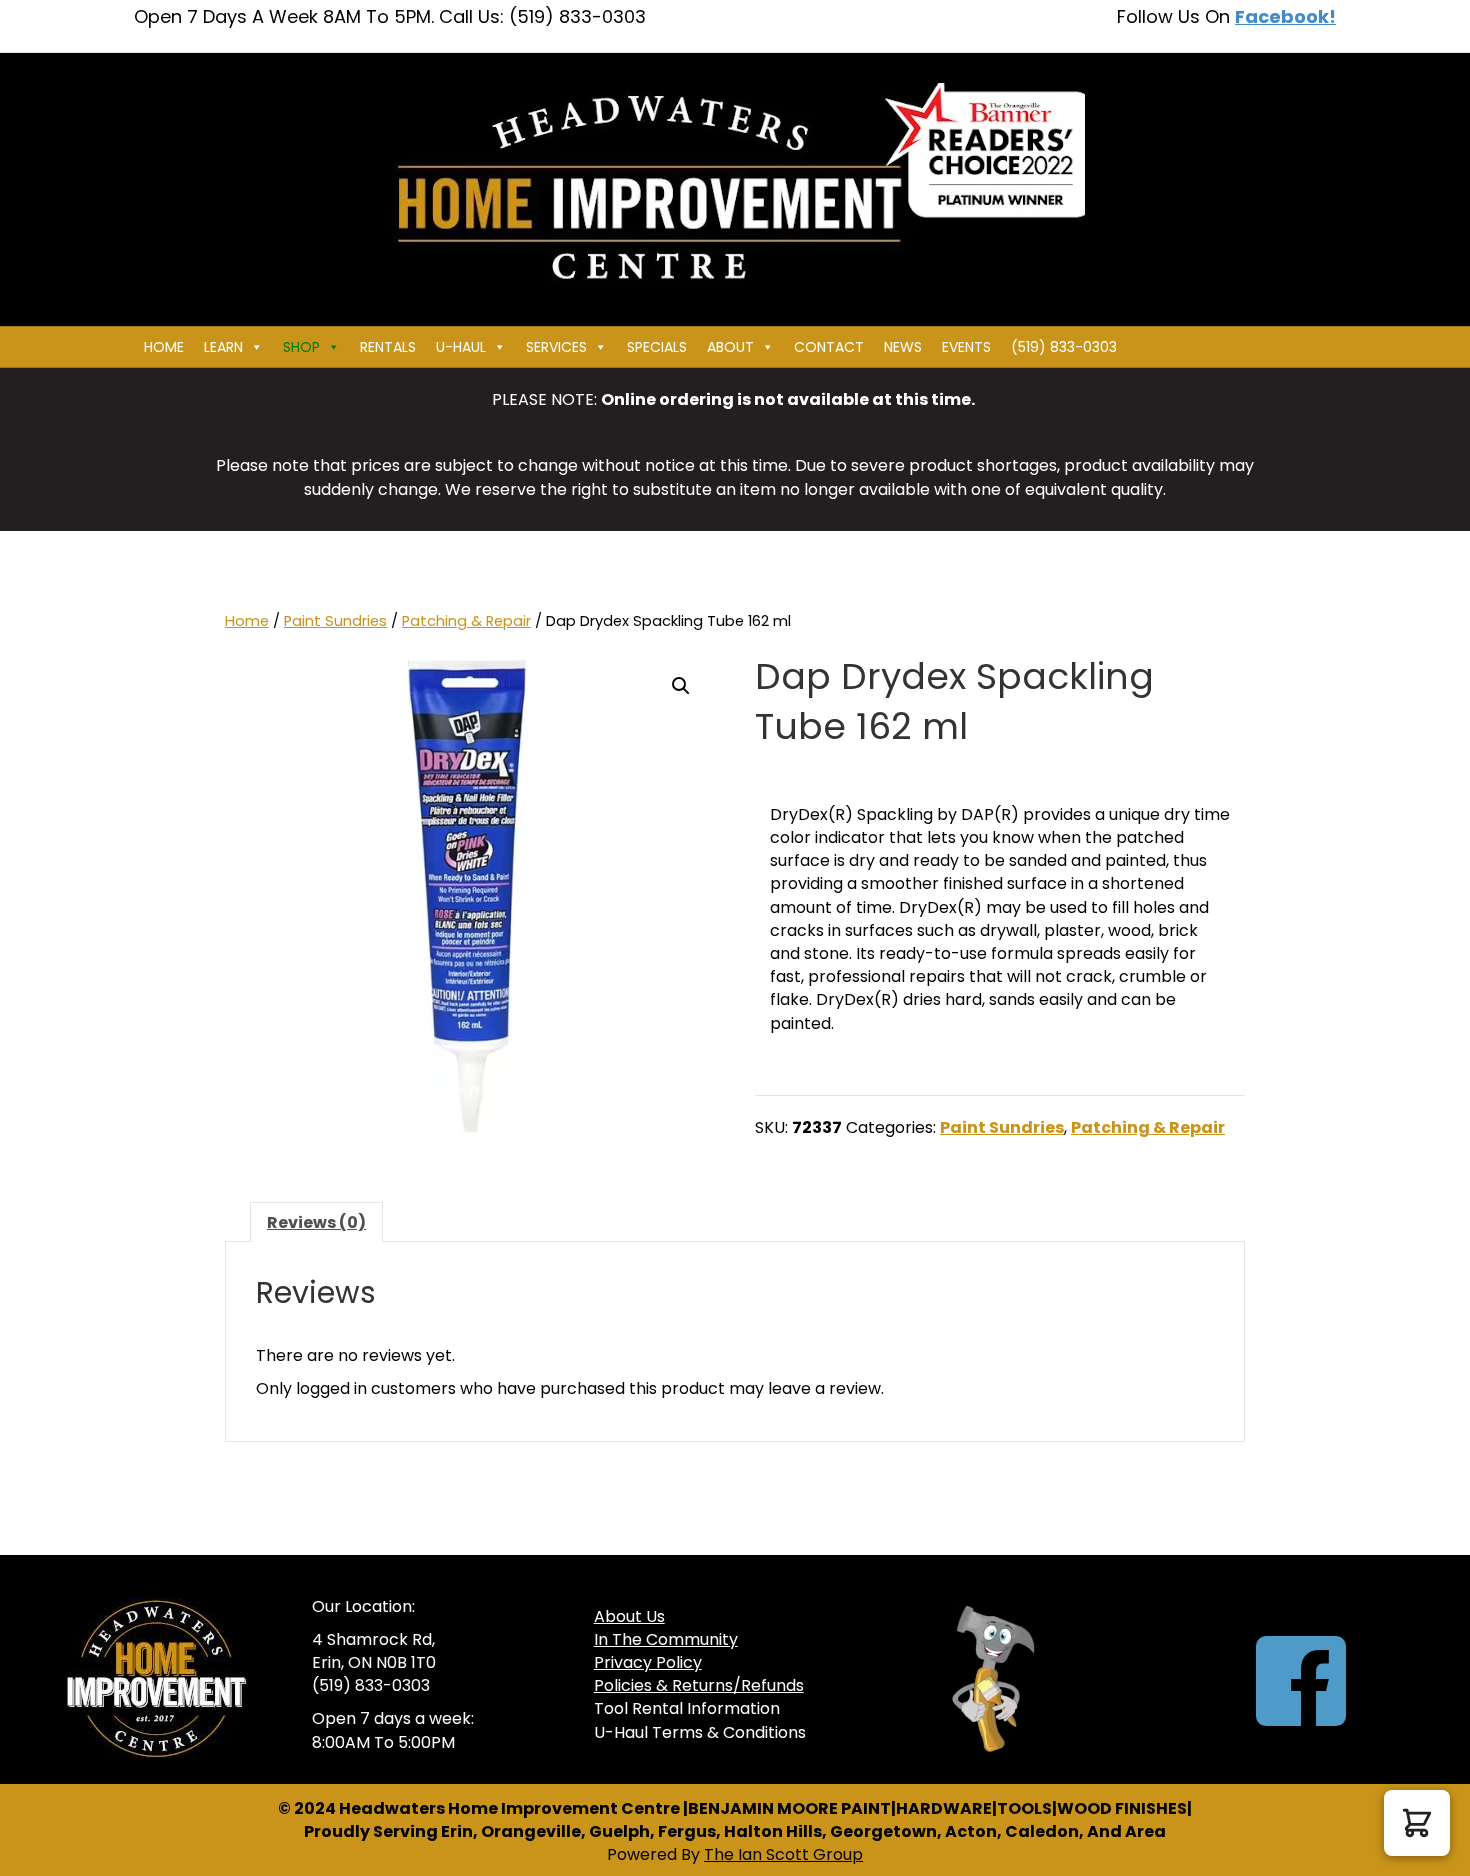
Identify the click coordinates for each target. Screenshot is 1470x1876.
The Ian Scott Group (783, 1854)
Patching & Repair (466, 621)
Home (164, 347)
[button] (681, 686)
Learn (223, 347)
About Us (629, 1616)
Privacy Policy (648, 1662)
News (903, 347)
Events (966, 347)
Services (556, 347)
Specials (657, 347)
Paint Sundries (335, 621)
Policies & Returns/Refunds (699, 1685)
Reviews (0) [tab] (316, 1222)
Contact (829, 347)
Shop (301, 347)
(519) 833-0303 (1064, 347)
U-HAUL (461, 347)
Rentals (388, 347)
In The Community (666, 1639)
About (730, 347)
